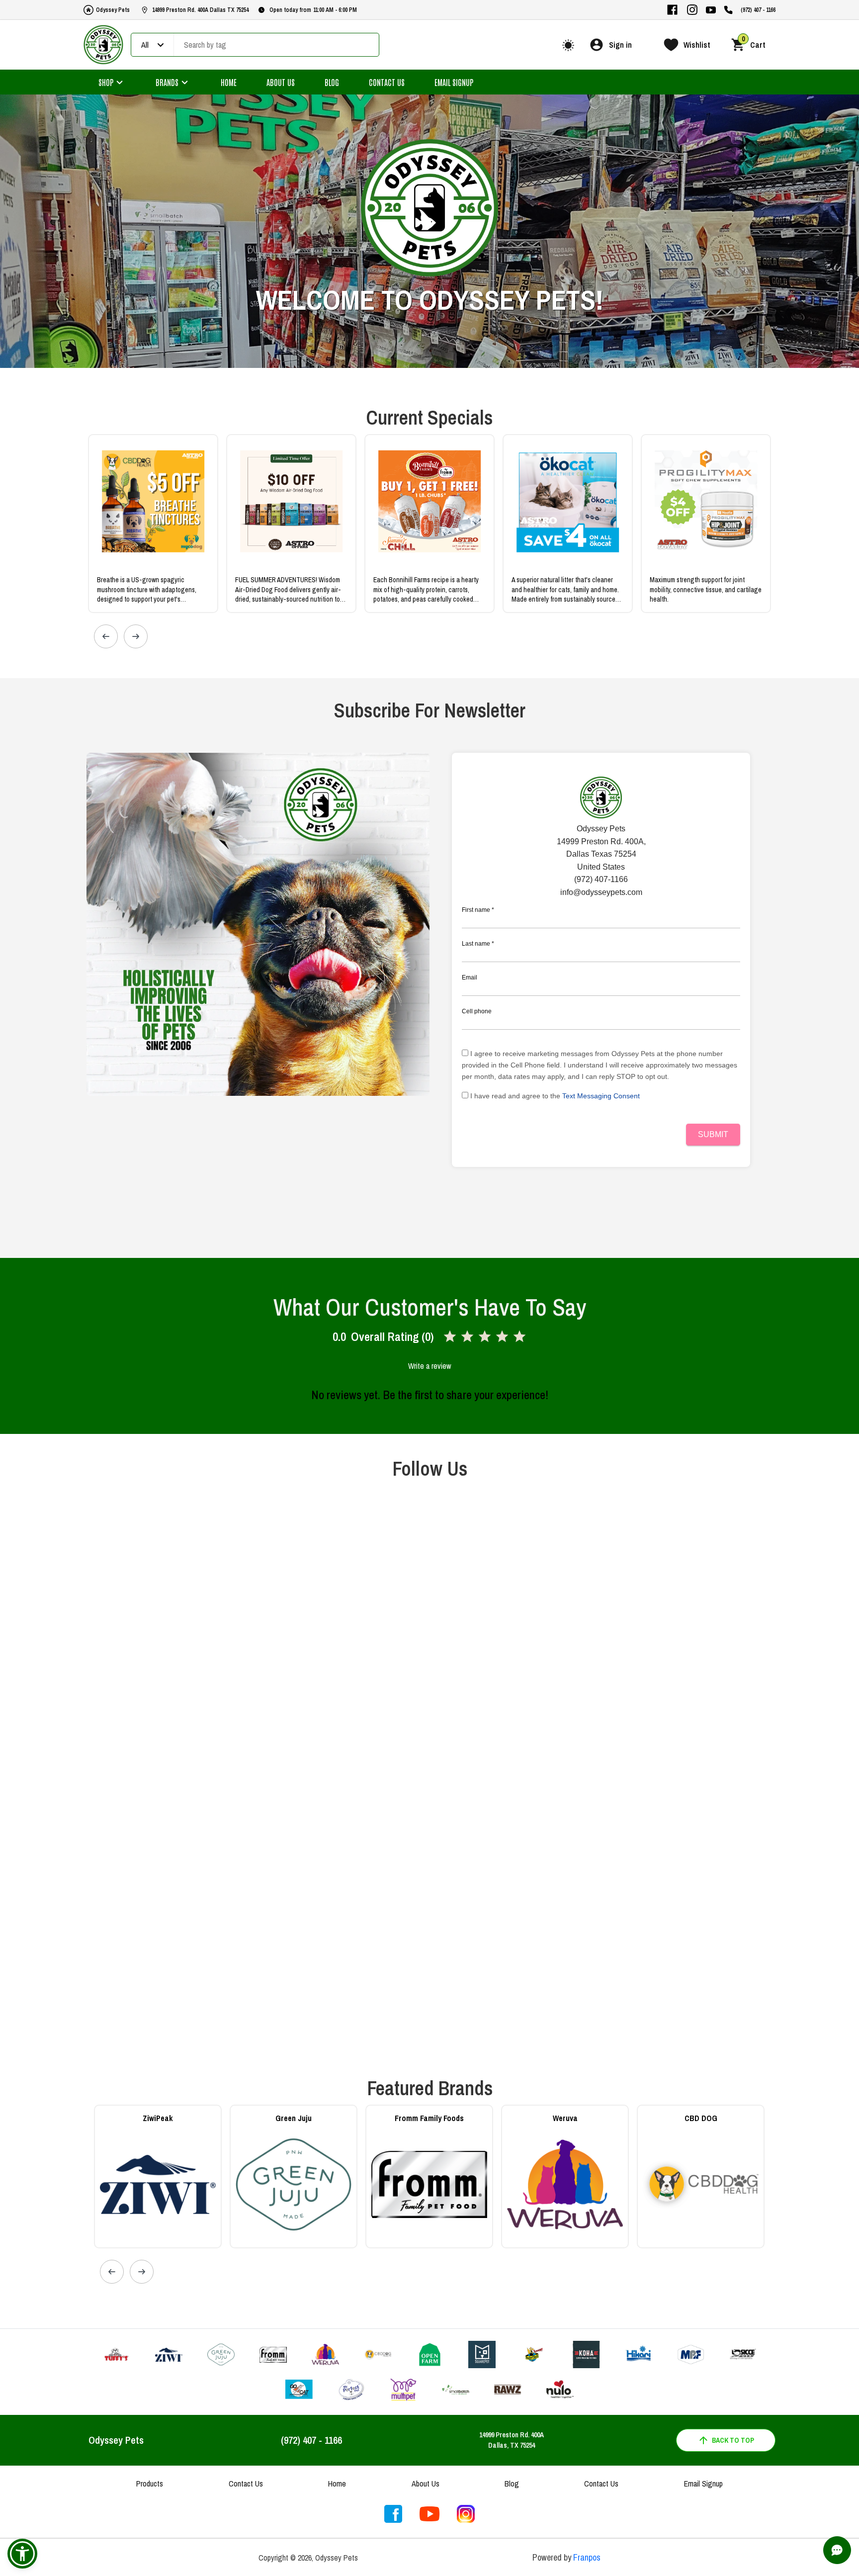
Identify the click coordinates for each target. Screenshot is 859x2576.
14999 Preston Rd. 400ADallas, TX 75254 (512, 2440)
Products (150, 2484)
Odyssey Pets (113, 10)
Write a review (429, 1366)
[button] (22, 2554)
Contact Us (387, 82)
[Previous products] (106, 636)
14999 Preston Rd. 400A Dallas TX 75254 (200, 10)
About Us (281, 82)
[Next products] (136, 636)
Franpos (587, 2557)
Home (229, 82)
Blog (332, 82)
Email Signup (454, 82)
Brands (167, 82)
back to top (733, 2440)
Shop (106, 82)
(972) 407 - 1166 (758, 10)
